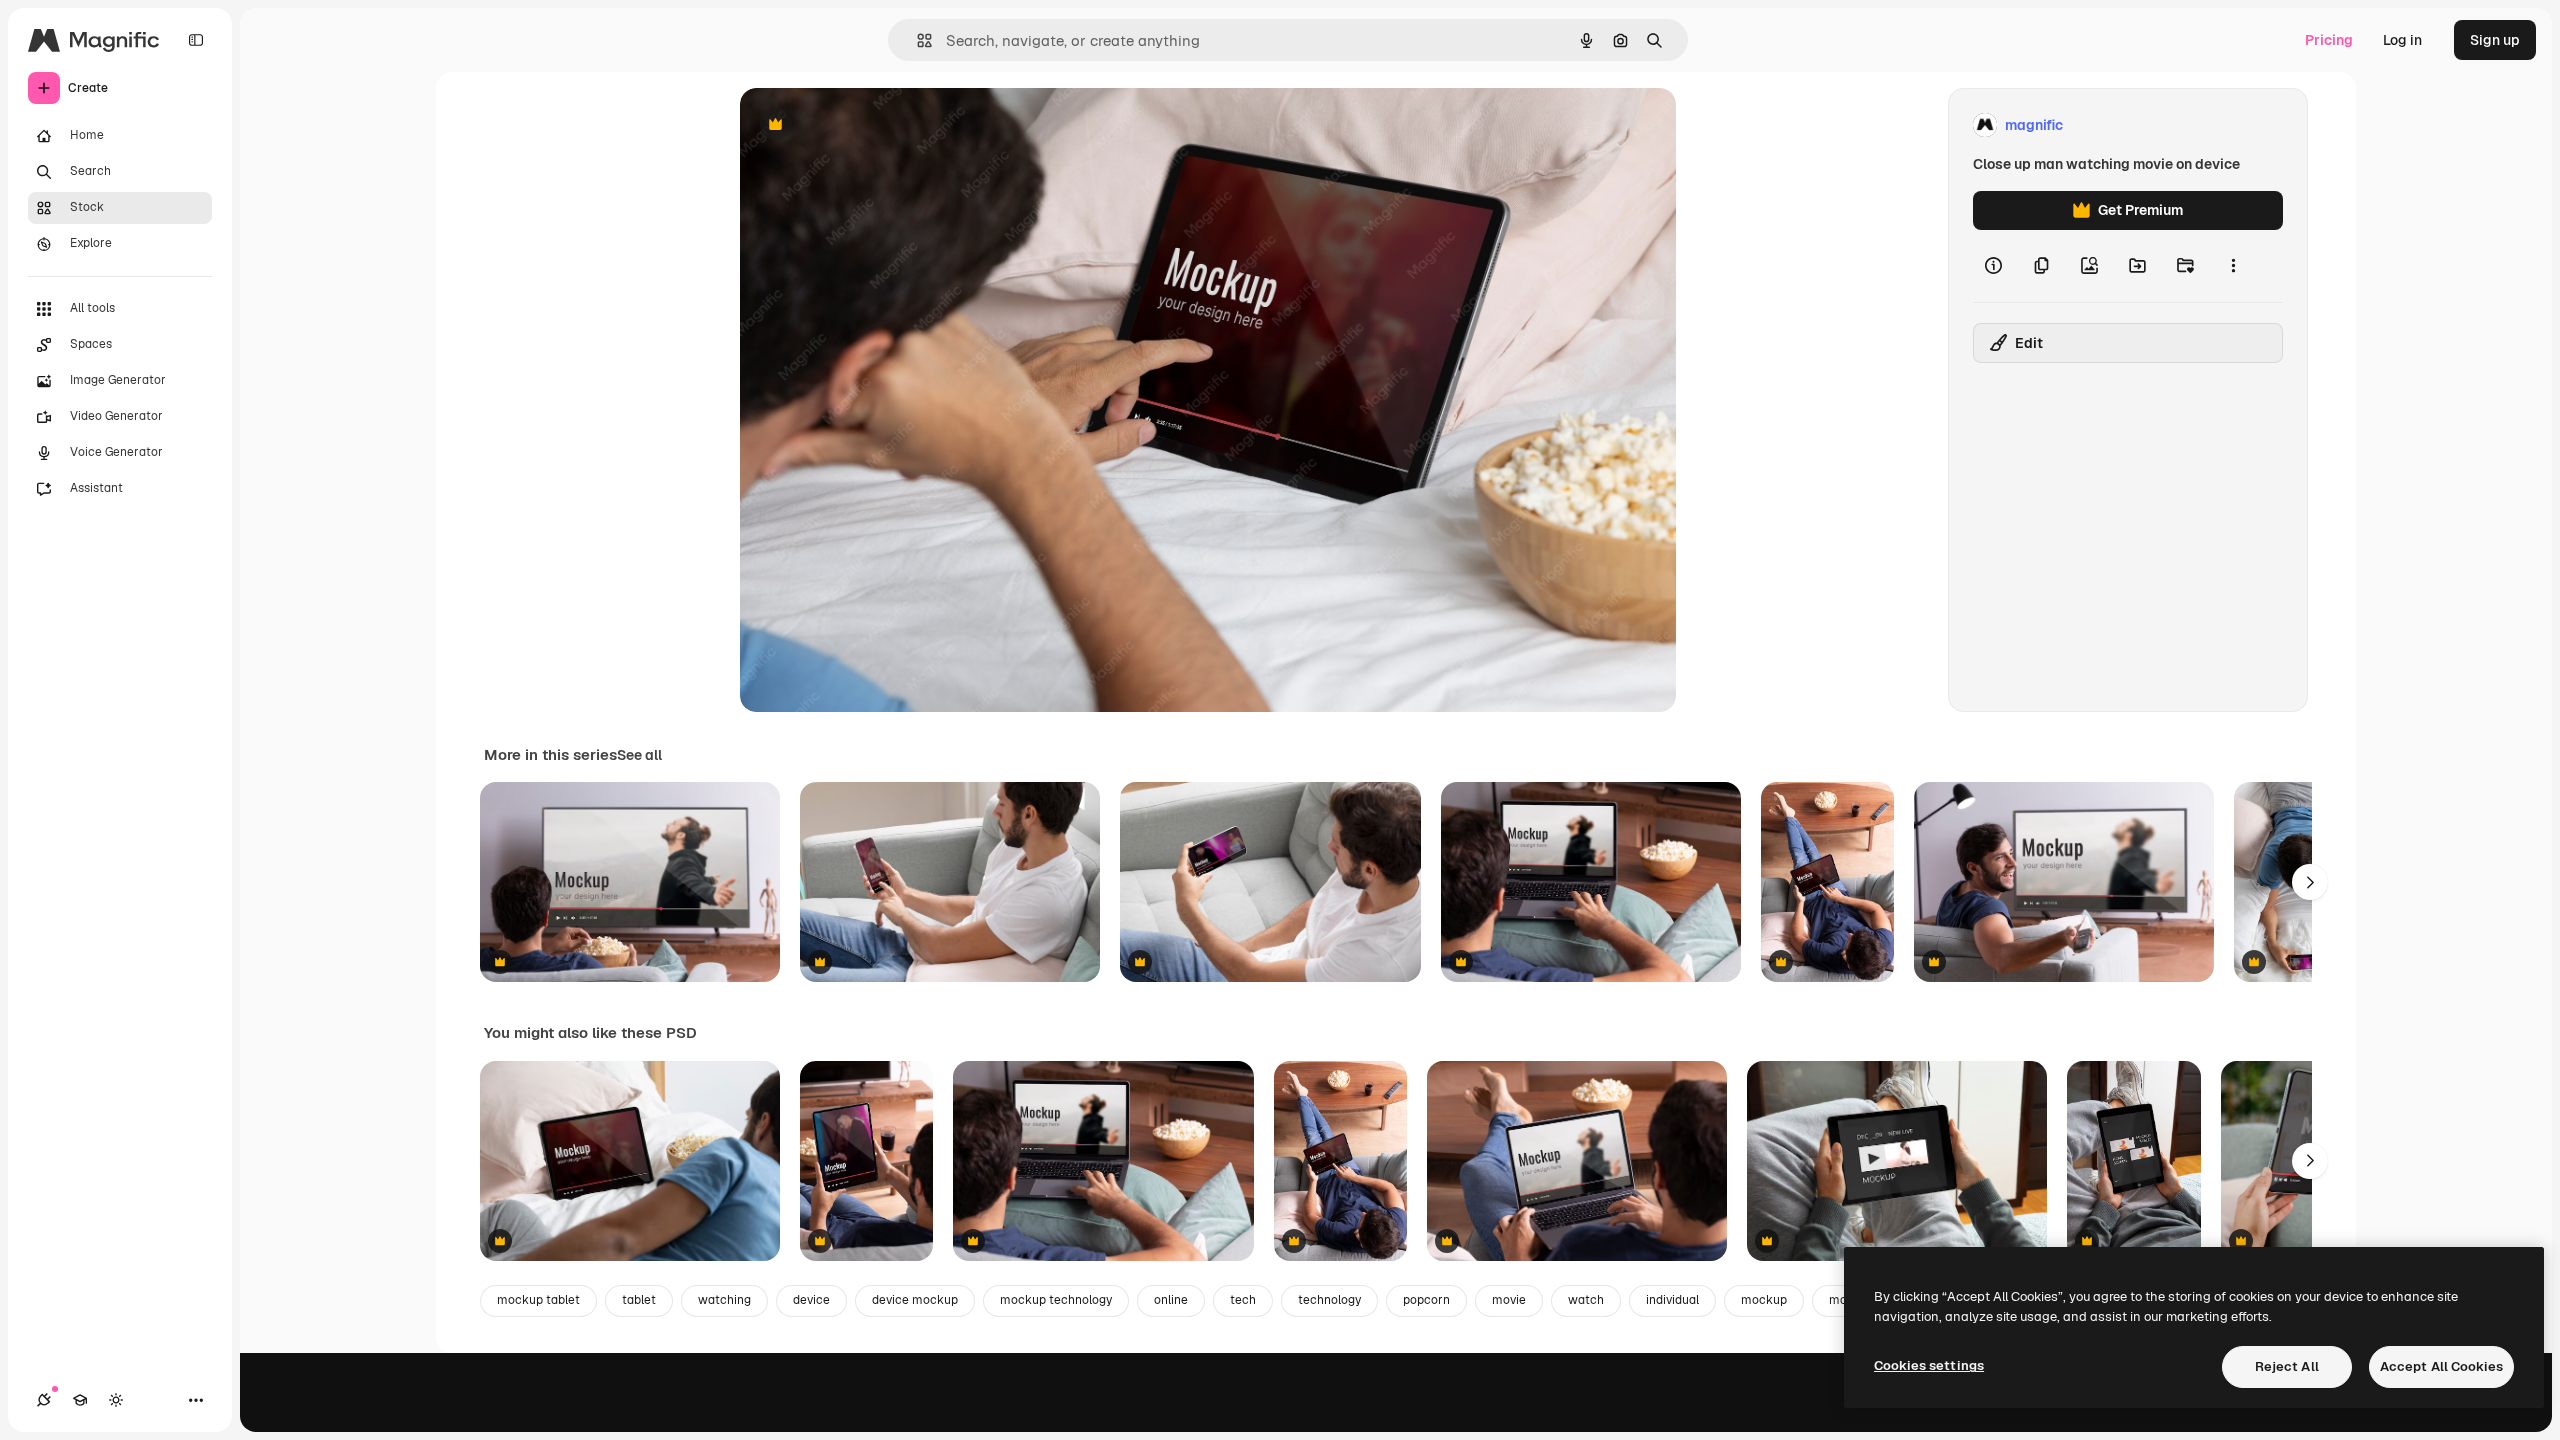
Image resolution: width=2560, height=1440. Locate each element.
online (1171, 1300)
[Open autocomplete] (916, 40)
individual (1672, 1300)
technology (1329, 1300)
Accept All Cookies (2441, 1366)
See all (639, 755)
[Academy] (80, 1400)
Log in (2402, 40)
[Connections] (44, 1400)
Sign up (2495, 40)
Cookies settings (1929, 1365)
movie (1509, 1300)
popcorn (1426, 1300)
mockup (1764, 1300)
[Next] (2310, 882)
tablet (639, 1300)
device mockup (915, 1300)
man (1841, 1300)
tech (1243, 1300)
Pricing (2329, 40)
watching (724, 1300)
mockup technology (1056, 1300)
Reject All (2287, 1366)
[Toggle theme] (116, 1400)
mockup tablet (538, 1300)
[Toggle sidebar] (196, 40)
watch (1586, 1300)
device (811, 1300)
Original (868, 125)
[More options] (2233, 266)
